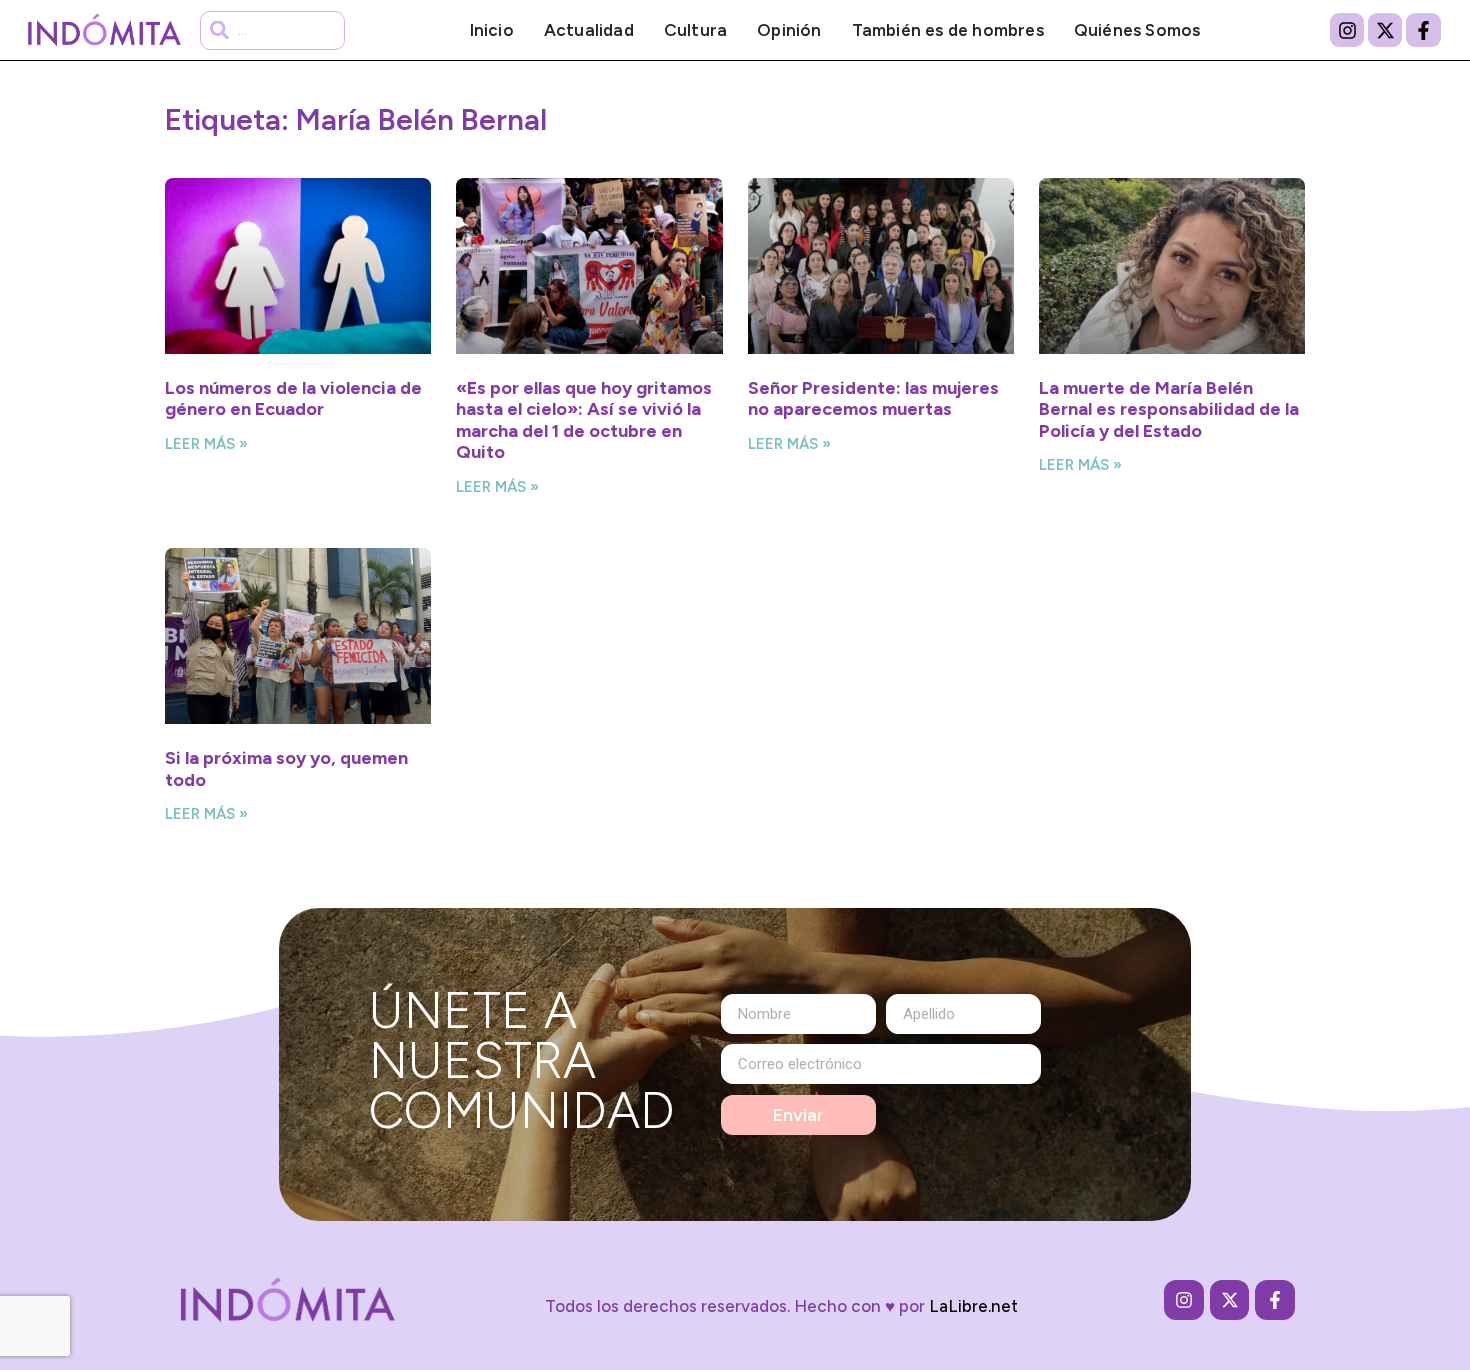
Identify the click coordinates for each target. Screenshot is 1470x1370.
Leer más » (206, 444)
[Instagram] (1347, 30)
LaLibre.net (973, 1306)
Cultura (695, 30)
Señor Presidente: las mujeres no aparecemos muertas (873, 399)
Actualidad (589, 30)
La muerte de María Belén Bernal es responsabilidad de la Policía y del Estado (1169, 409)
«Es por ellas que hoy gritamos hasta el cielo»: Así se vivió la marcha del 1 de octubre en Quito (584, 420)
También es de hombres (948, 30)
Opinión (789, 30)
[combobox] (272, 30)
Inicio (492, 30)
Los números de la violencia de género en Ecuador (293, 399)
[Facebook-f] (1423, 30)
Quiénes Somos (1137, 30)
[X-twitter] (1385, 30)
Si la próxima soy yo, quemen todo (286, 769)
